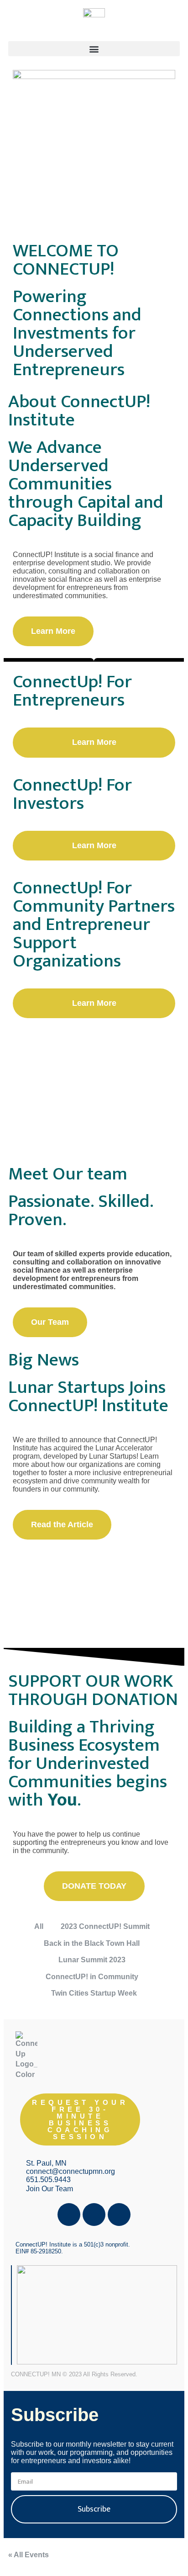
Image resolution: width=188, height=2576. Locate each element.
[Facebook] (69, 2215)
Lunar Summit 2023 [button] (92, 1960)
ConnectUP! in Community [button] (92, 1977)
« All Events (29, 2555)
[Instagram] (94, 2215)
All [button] (39, 1926)
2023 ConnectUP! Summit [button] (105, 1926)
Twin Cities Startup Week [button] (94, 1993)
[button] (94, 49)
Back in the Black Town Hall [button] (92, 1943)
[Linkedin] (119, 2215)
